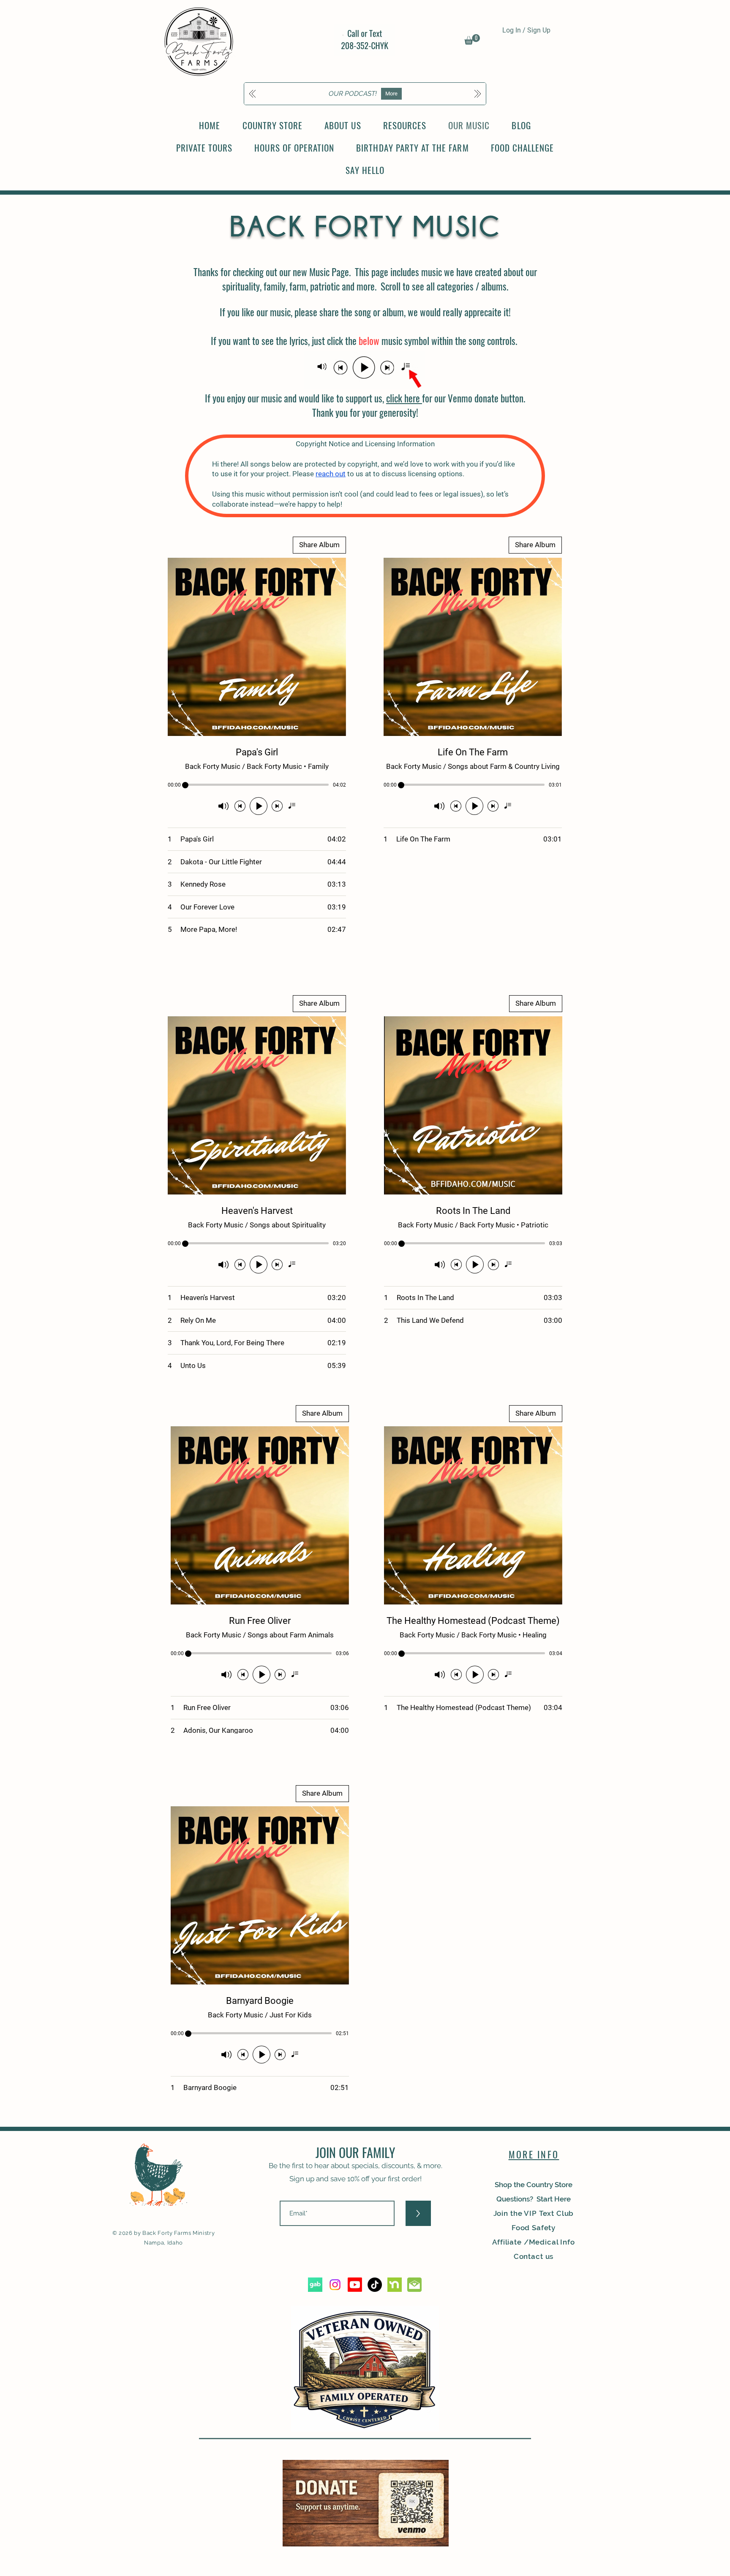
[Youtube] (355, 2285)
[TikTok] (375, 2285)
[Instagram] (335, 2285)
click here (404, 398)
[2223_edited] (414, 2285)
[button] (472, 39)
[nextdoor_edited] (395, 2285)
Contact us (534, 2256)
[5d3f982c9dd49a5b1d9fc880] (315, 2285)
